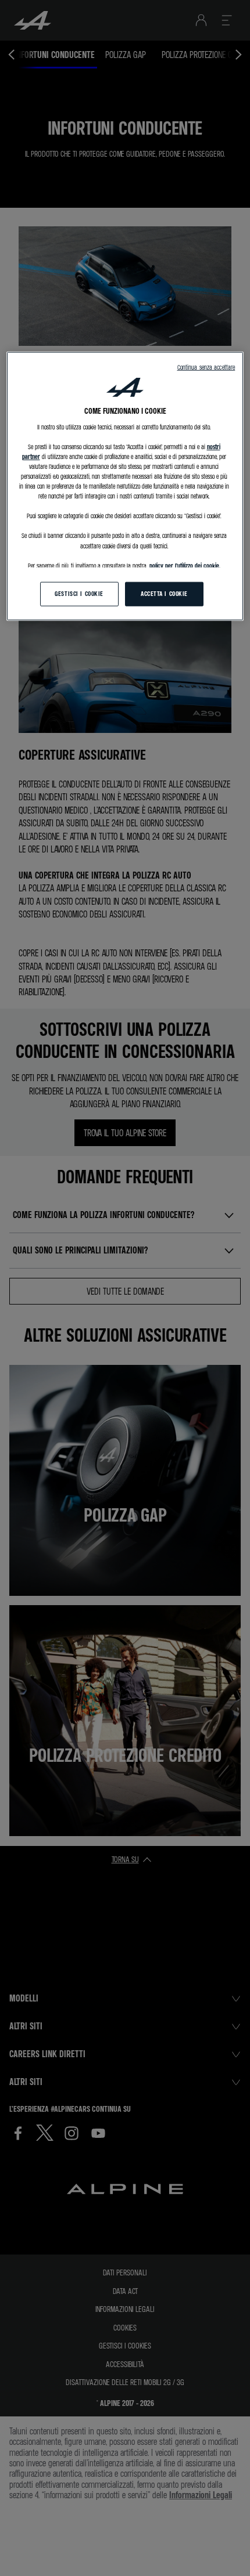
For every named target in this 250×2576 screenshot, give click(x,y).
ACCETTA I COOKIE (164, 593)
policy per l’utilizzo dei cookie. (185, 565)
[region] (125, 486)
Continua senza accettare (206, 367)
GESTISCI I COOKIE (79, 593)
